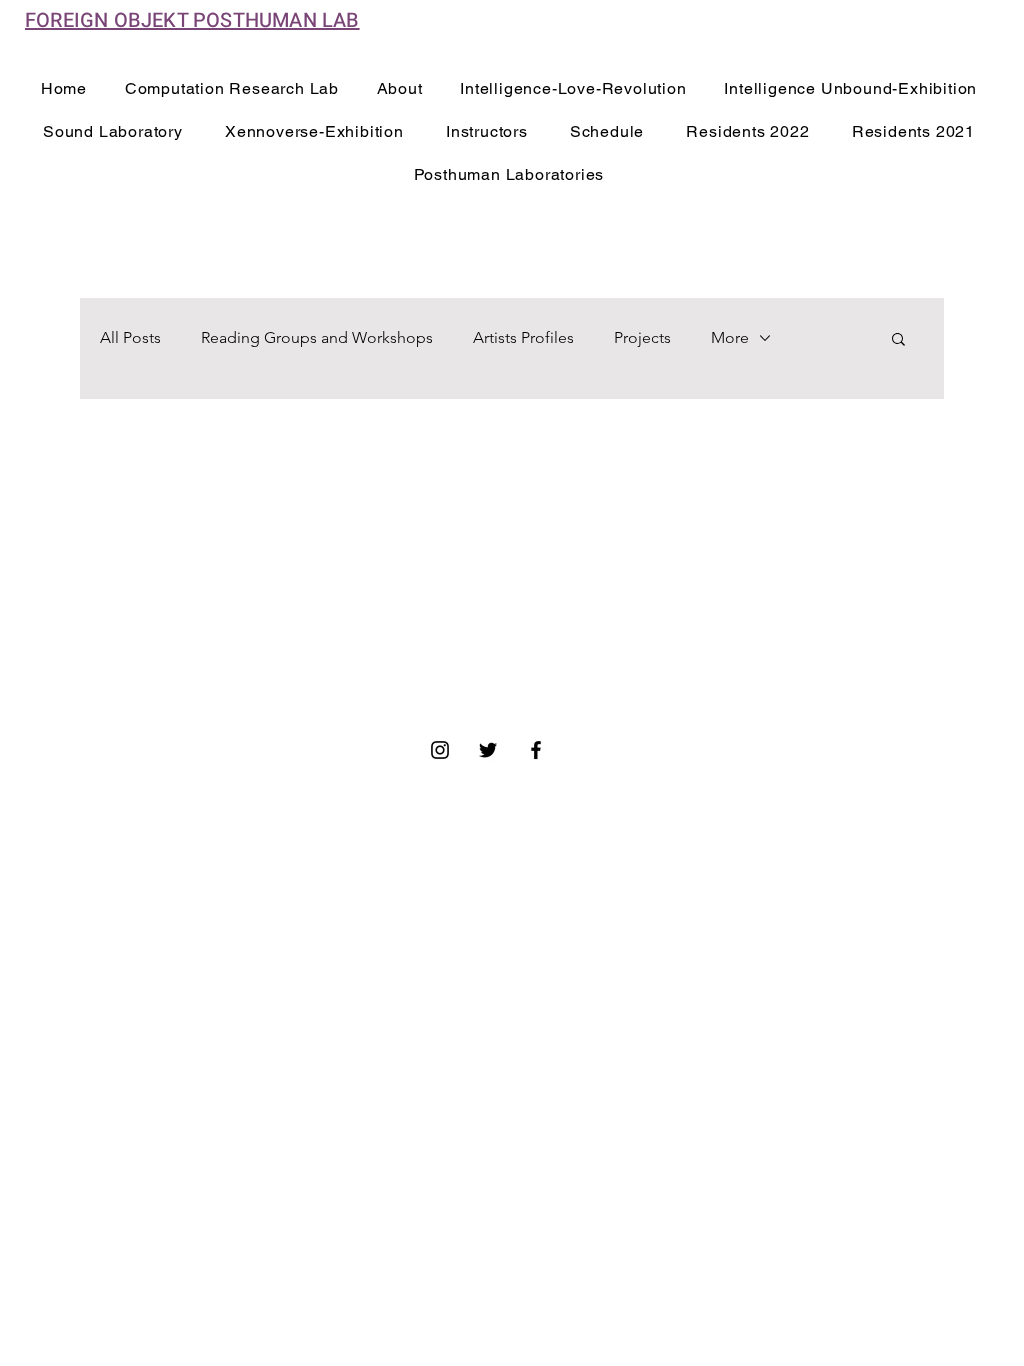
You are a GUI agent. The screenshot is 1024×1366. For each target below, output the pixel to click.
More (730, 337)
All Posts (130, 337)
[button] (898, 340)
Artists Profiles (523, 337)
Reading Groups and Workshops (317, 337)
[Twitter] (488, 750)
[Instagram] (440, 750)
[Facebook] (536, 750)
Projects (642, 337)
